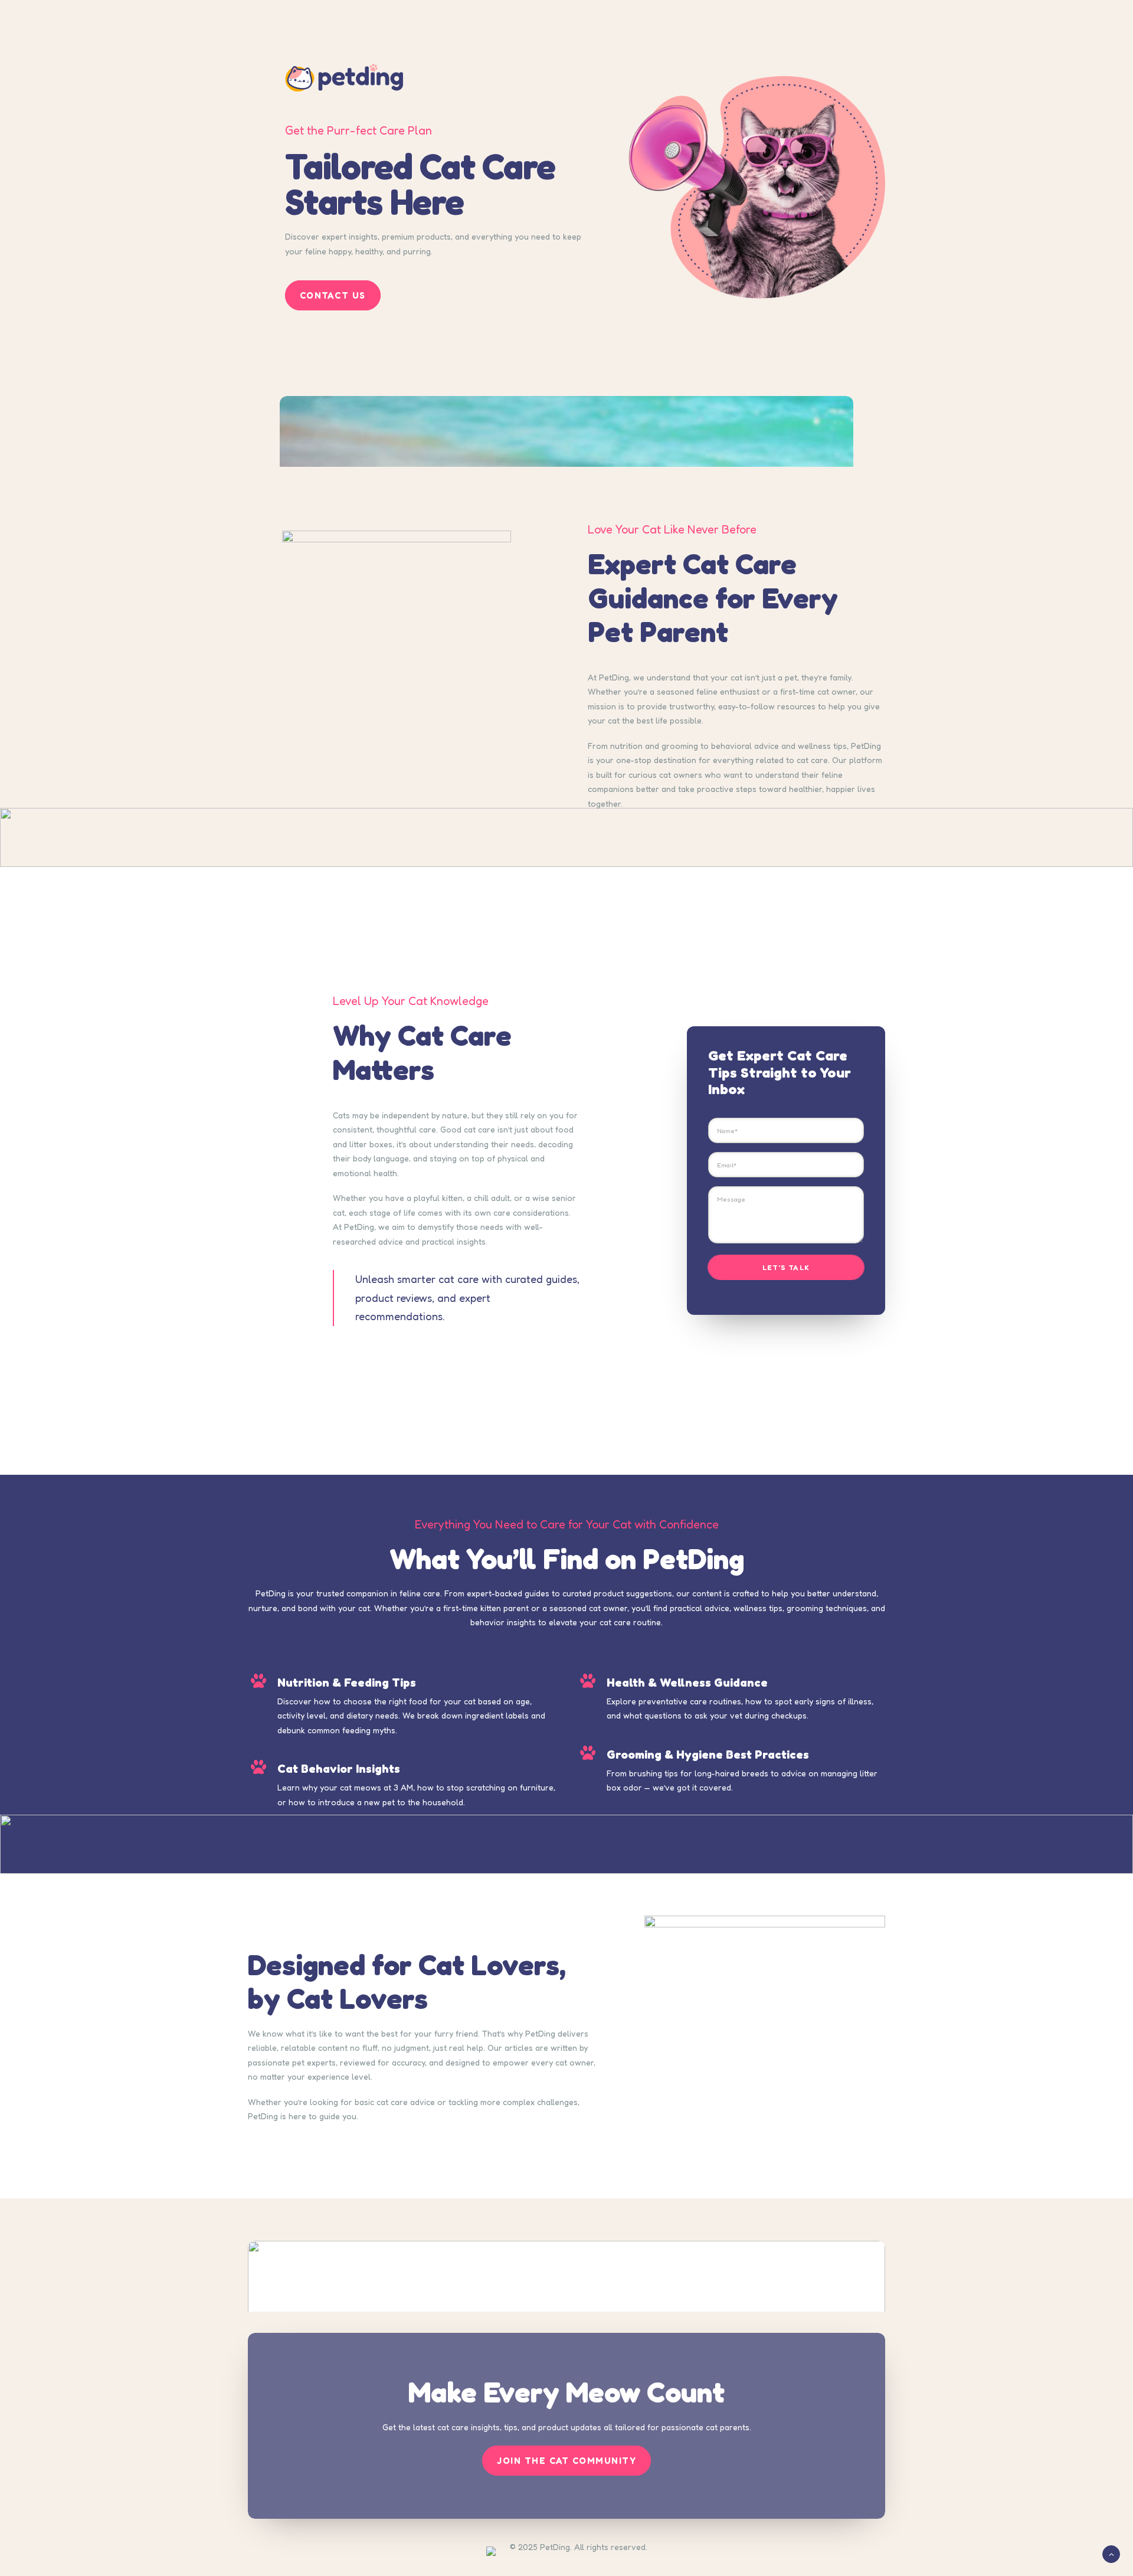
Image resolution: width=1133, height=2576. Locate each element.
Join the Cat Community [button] (566, 2461)
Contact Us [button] (333, 295)
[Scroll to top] (1111, 2553)
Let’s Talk (786, 1267)
